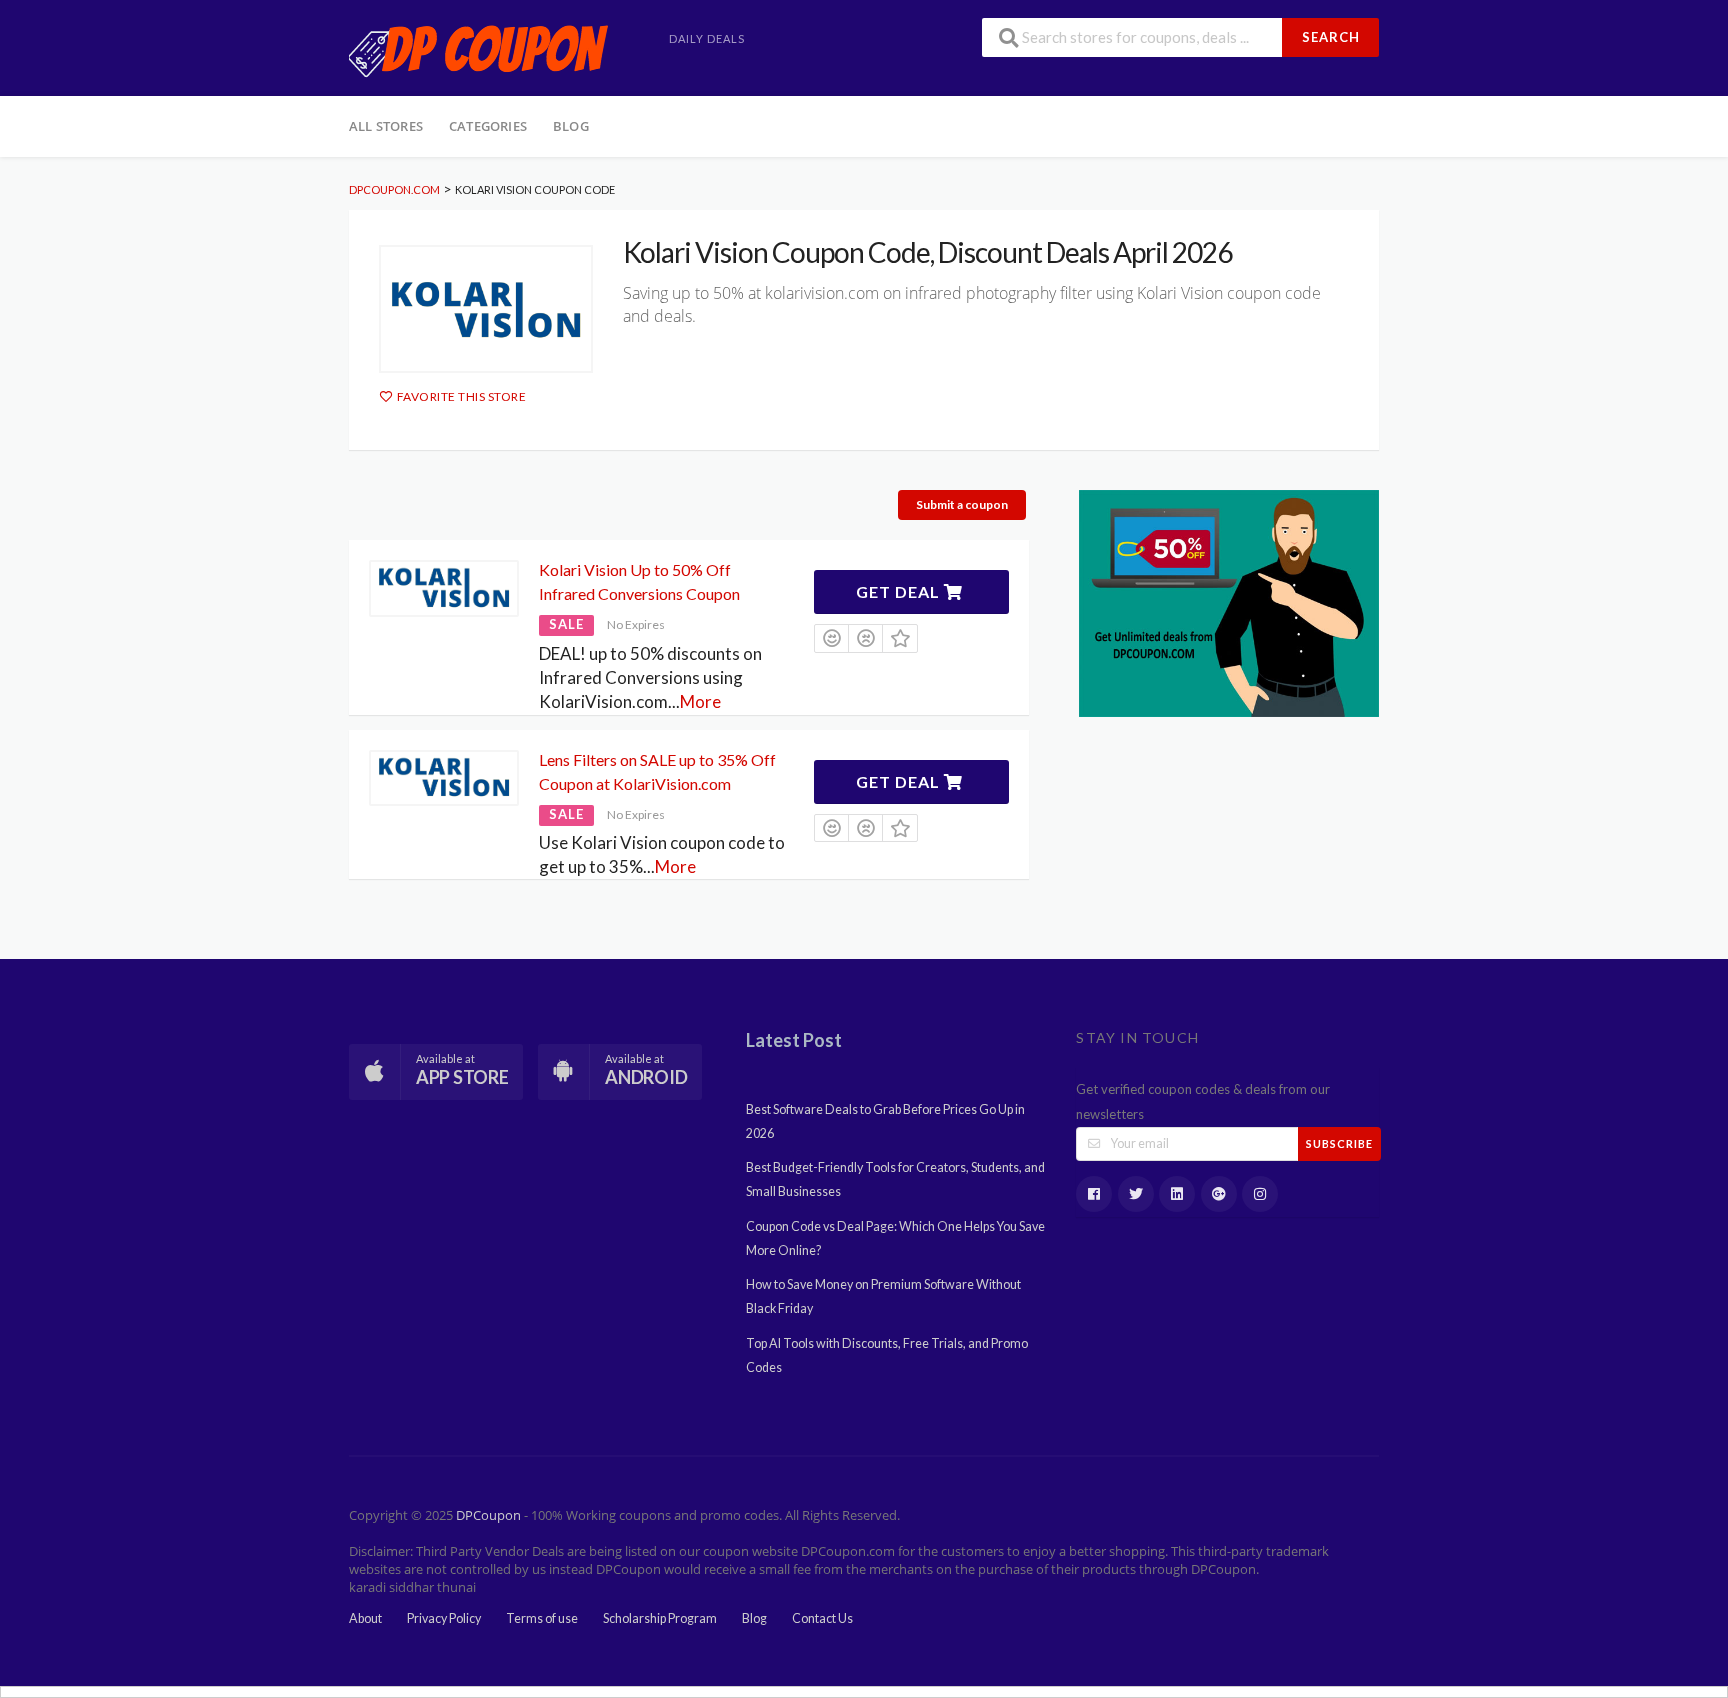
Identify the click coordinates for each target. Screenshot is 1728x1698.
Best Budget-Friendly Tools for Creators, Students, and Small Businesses (895, 1179)
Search (1331, 37)
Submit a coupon (962, 504)
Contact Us (822, 1618)
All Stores (386, 126)
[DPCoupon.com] (479, 49)
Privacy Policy (444, 1618)
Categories (488, 126)
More (700, 701)
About (365, 1618)
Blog (571, 126)
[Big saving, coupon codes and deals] (1229, 601)
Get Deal (900, 591)
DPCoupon (488, 1515)
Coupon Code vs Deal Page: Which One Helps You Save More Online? (895, 1238)
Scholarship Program (660, 1618)
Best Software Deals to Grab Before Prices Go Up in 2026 (885, 1121)
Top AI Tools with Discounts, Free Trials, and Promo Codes (887, 1355)
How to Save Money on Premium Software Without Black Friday (883, 1296)
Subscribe (1339, 1143)
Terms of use (542, 1618)
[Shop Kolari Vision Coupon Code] (486, 309)
